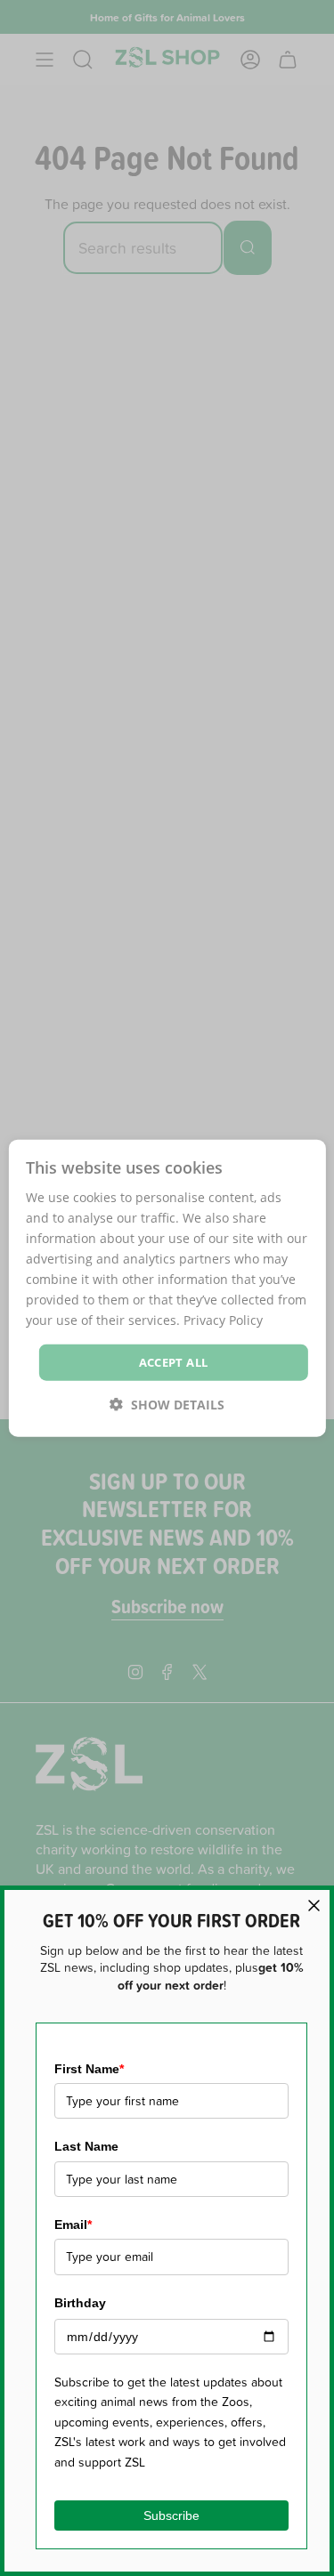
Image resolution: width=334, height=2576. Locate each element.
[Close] (314, 1906)
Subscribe (171, 2515)
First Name (89, 2069)
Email (73, 2225)
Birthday (80, 2303)
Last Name (86, 2146)
